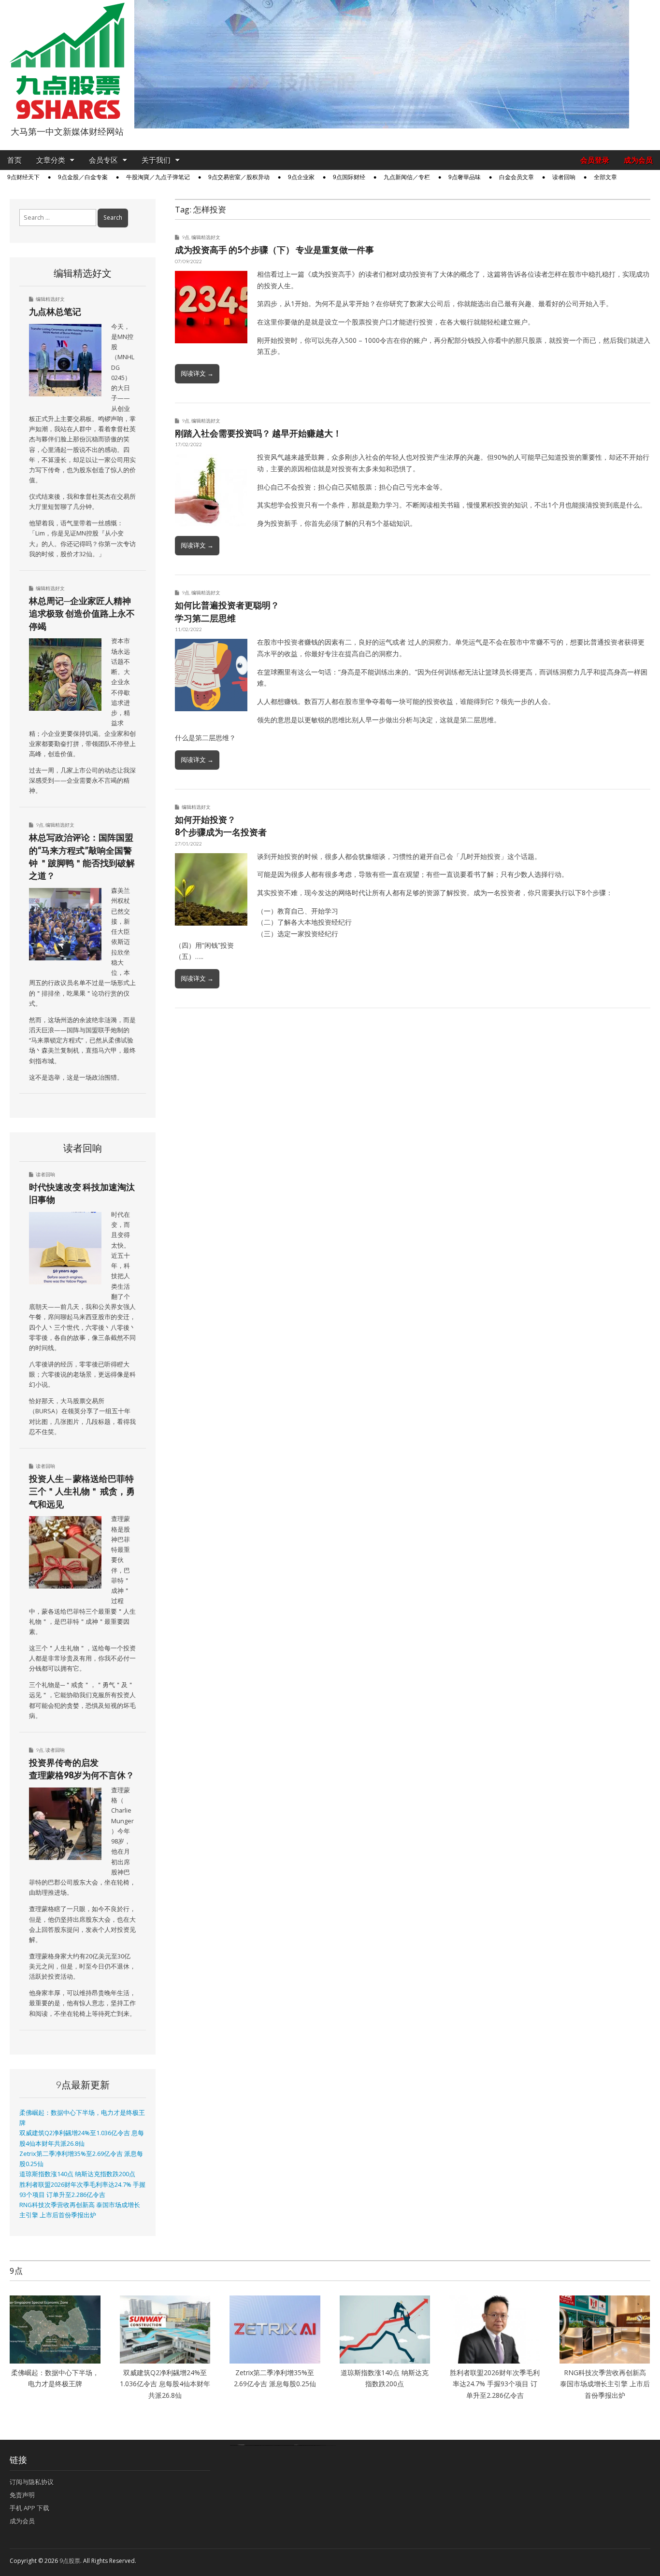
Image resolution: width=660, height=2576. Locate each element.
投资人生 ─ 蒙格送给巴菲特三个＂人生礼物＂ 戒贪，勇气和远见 (82, 1491)
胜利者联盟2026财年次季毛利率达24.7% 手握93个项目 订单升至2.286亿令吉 (495, 2384)
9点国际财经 (349, 177)
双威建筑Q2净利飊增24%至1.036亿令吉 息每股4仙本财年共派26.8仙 (165, 2384)
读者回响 (564, 177)
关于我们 (156, 160)
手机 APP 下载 (29, 2508)
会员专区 (103, 160)
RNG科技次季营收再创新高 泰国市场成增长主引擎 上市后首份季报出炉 (605, 2384)
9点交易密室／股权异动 (239, 177)
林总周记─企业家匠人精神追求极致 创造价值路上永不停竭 (82, 613)
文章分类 (51, 160)
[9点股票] (67, 61)
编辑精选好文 (206, 237)
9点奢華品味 (465, 177)
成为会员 (638, 160)
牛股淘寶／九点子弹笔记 (158, 177)
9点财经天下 (23, 177)
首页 (14, 160)
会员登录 (595, 160)
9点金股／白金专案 (83, 177)
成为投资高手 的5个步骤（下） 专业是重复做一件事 (274, 250)
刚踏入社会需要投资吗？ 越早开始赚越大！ (258, 433)
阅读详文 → (197, 373)
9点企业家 (301, 177)
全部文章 (605, 177)
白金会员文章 (517, 177)
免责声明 (22, 2495)
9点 (186, 237)
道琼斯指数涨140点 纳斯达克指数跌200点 (77, 2174)
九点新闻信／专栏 (407, 177)
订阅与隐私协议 (32, 2482)
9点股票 (70, 2561)
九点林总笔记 (55, 311)
